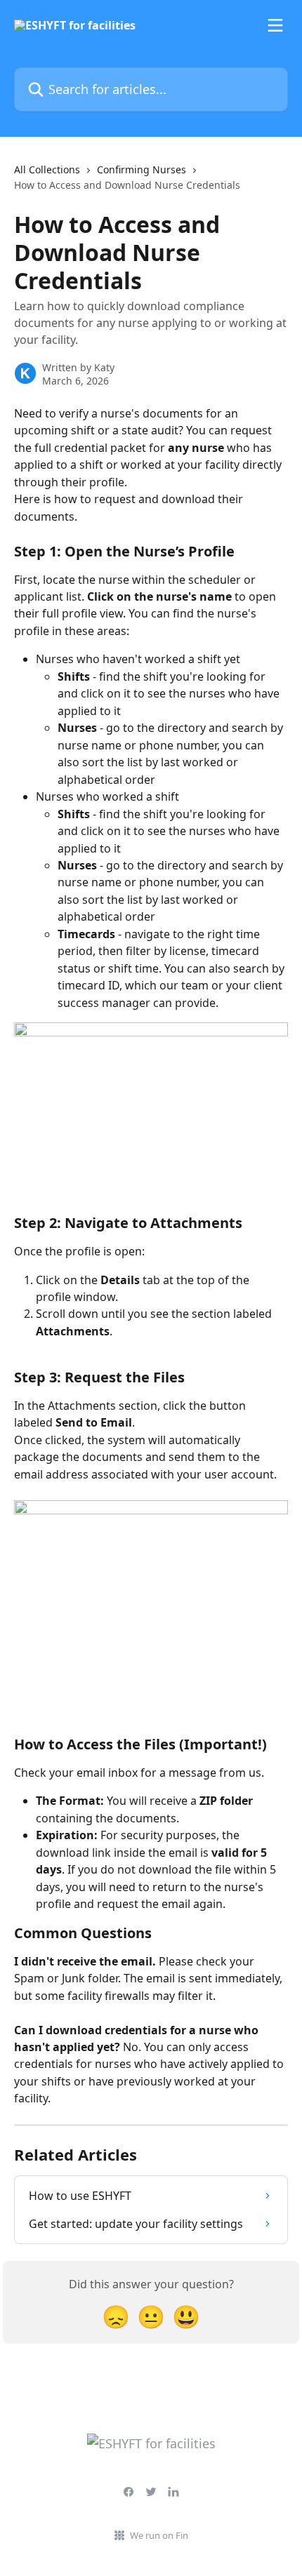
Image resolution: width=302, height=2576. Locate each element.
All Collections (47, 169)
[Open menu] (275, 25)
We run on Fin (159, 2535)
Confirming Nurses (142, 169)
